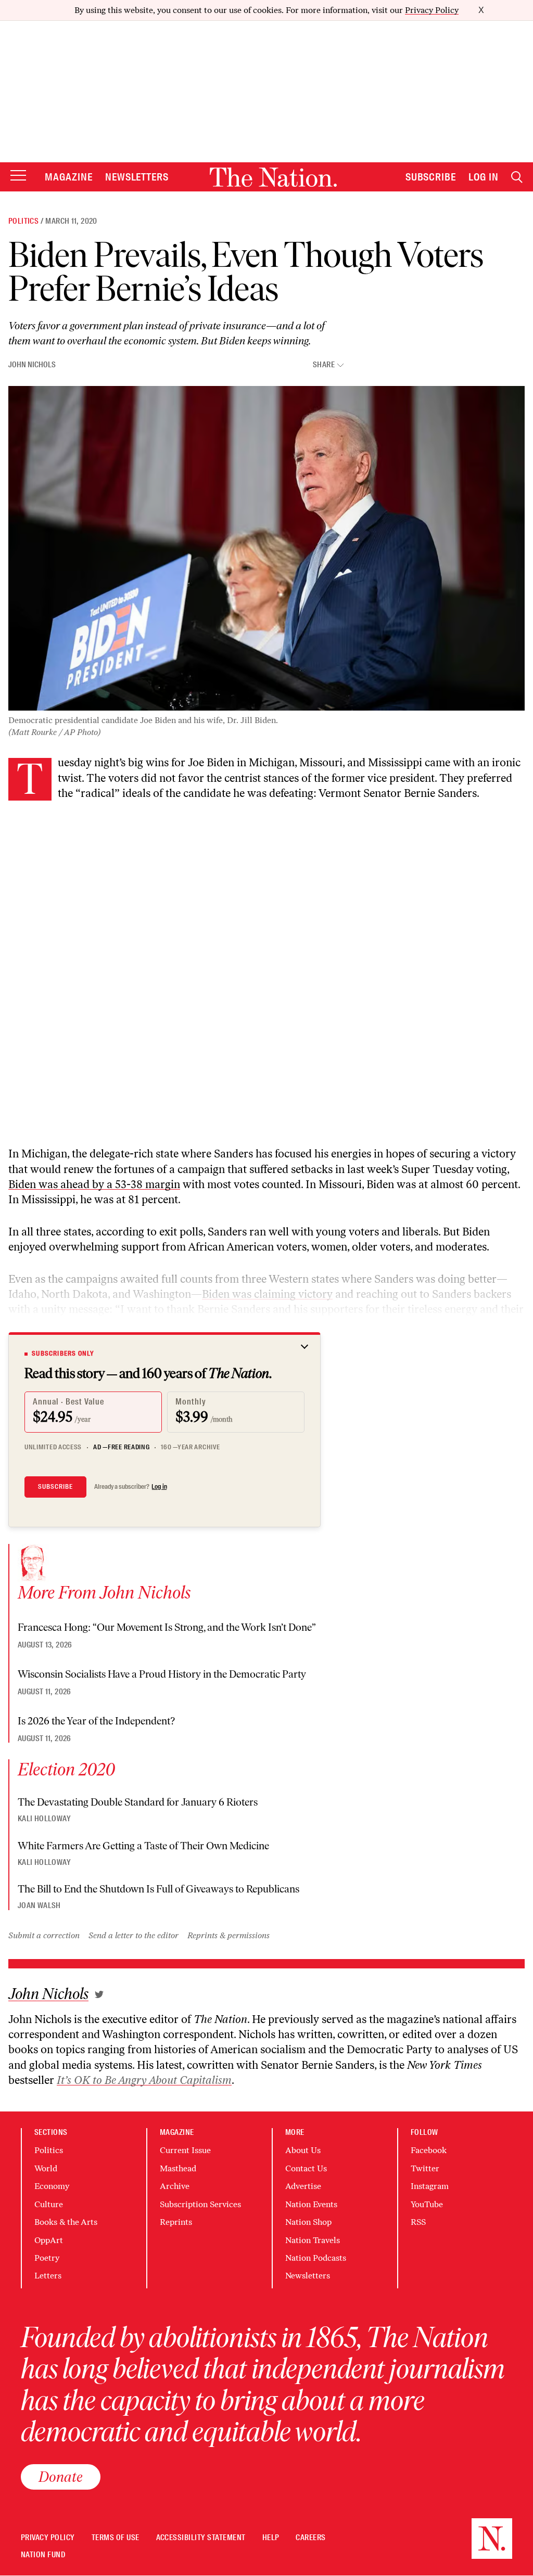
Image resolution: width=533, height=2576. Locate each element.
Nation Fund (43, 2555)
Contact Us (306, 2168)
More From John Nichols (104, 1592)
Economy (52, 2186)
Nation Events (311, 2204)
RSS (418, 2222)
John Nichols (32, 365)
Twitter (425, 2168)
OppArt (49, 2240)
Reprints (176, 2222)
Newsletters (137, 177)
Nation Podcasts (316, 2258)
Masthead (178, 2168)
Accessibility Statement (201, 2538)
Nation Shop (308, 2222)
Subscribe (431, 177)
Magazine (69, 177)
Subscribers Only (63, 1354)
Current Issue (185, 2150)
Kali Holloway (44, 1819)
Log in (159, 1487)
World (46, 2168)
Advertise (303, 2186)
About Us (303, 2150)
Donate (61, 2477)
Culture (49, 2204)
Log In (484, 177)
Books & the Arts (66, 2222)
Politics (23, 221)
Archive (175, 2186)
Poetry (47, 2258)
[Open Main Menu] (18, 176)
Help (271, 2538)
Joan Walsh (39, 1905)
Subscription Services (200, 2204)
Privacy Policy (432, 10)
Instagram (430, 2186)
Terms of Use (116, 2538)
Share (324, 365)
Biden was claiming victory (267, 1294)
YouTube (427, 2204)
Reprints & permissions (229, 1935)
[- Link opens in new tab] (99, 1994)
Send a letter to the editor (134, 1935)
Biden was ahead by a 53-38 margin (94, 1184)
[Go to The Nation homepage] (273, 177)
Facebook (429, 2150)
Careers (310, 2538)
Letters (48, 2276)
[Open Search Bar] (517, 177)
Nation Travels (313, 2240)
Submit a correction (44, 1935)
